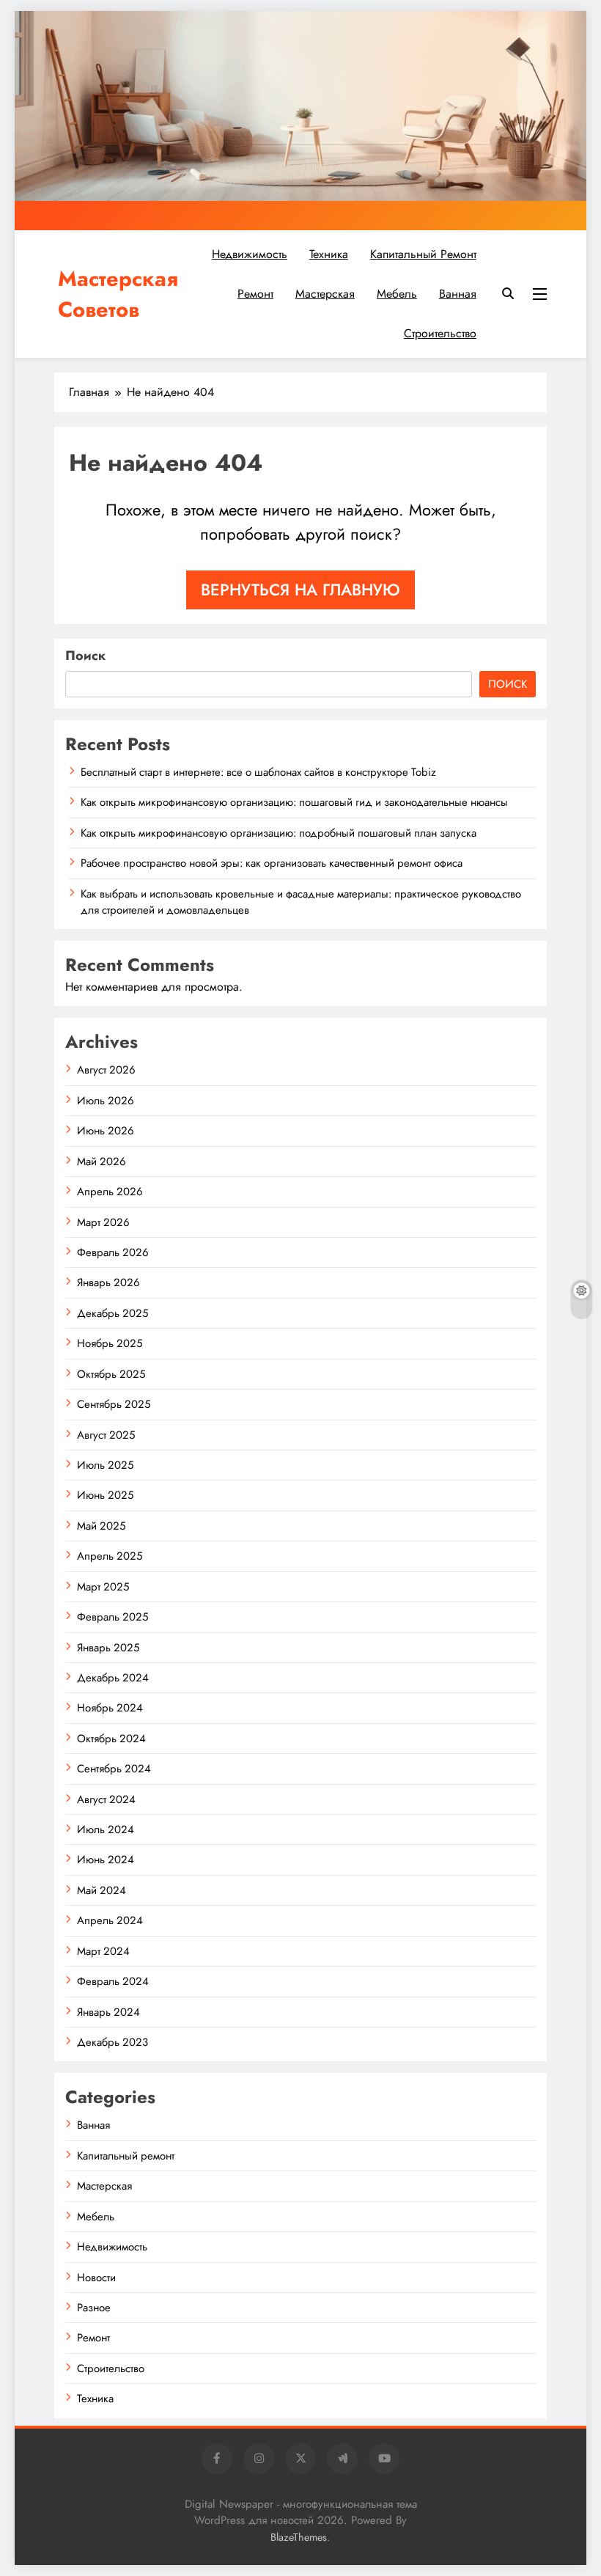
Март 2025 (103, 1587)
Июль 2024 (106, 1830)
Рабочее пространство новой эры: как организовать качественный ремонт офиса (272, 863)
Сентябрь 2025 (114, 1404)
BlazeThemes (299, 2537)
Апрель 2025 (110, 1556)
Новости (96, 2278)
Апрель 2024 (110, 1920)
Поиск (85, 656)
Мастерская (325, 294)
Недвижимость (250, 254)
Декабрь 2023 (113, 2042)
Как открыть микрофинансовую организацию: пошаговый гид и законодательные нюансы (294, 802)
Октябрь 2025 (111, 1374)
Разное (94, 2308)
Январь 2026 (108, 1283)
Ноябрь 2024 (110, 1708)
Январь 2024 (108, 2012)
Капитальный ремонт (423, 254)
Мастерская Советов (118, 294)
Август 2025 (106, 1435)
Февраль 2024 (113, 1981)
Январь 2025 (108, 1648)
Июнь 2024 (106, 1860)
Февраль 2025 (113, 1617)
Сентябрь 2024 (114, 1769)
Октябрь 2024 (111, 1739)
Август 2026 (106, 1070)
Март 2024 (103, 1951)
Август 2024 (106, 1799)
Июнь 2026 (106, 1131)
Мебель (397, 294)
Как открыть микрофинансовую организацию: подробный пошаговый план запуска (279, 833)
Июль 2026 (106, 1101)
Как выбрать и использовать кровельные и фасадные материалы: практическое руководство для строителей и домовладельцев (301, 902)
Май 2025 (101, 1526)
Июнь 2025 (105, 1495)
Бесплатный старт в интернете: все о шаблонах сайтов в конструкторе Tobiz (258, 772)
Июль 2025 (105, 1465)
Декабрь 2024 (113, 1678)
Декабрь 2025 (113, 1313)
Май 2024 (102, 1890)
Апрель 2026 (110, 1192)
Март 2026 (103, 1222)
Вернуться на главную (300, 590)
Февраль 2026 (113, 1252)
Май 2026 (102, 1162)
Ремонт (255, 294)
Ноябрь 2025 (110, 1343)
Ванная (458, 294)
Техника (329, 254)
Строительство (440, 333)
